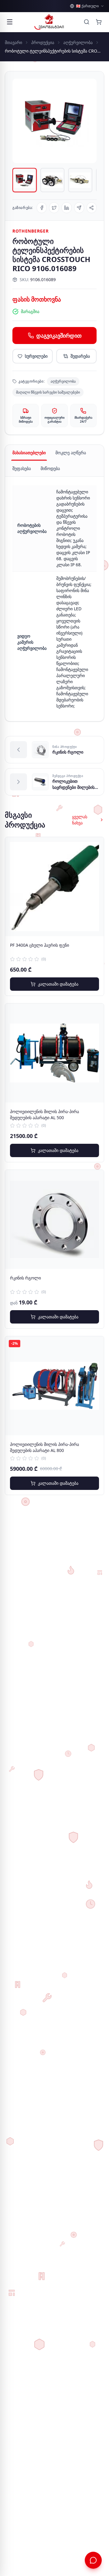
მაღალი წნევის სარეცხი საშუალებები (48, 392)
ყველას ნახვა (80, 820)
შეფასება (22, 468)
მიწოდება (50, 468)
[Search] (87, 22)
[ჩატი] (93, 2560)
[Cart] (99, 22)
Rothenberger (30, 231)
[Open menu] (10, 22)
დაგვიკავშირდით (59, 336)
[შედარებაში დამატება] (94, 861)
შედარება (80, 356)
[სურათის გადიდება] (54, 121)
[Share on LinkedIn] (66, 208)
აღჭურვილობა (78, 42)
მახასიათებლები (29, 453)
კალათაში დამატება (58, 984)
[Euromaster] (49, 22)
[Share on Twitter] (54, 208)
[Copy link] (92, 208)
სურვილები (36, 356)
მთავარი (13, 42)
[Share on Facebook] (42, 208)
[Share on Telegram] (79, 208)
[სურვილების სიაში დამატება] (94, 847)
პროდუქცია (43, 42)
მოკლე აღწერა (71, 453)
